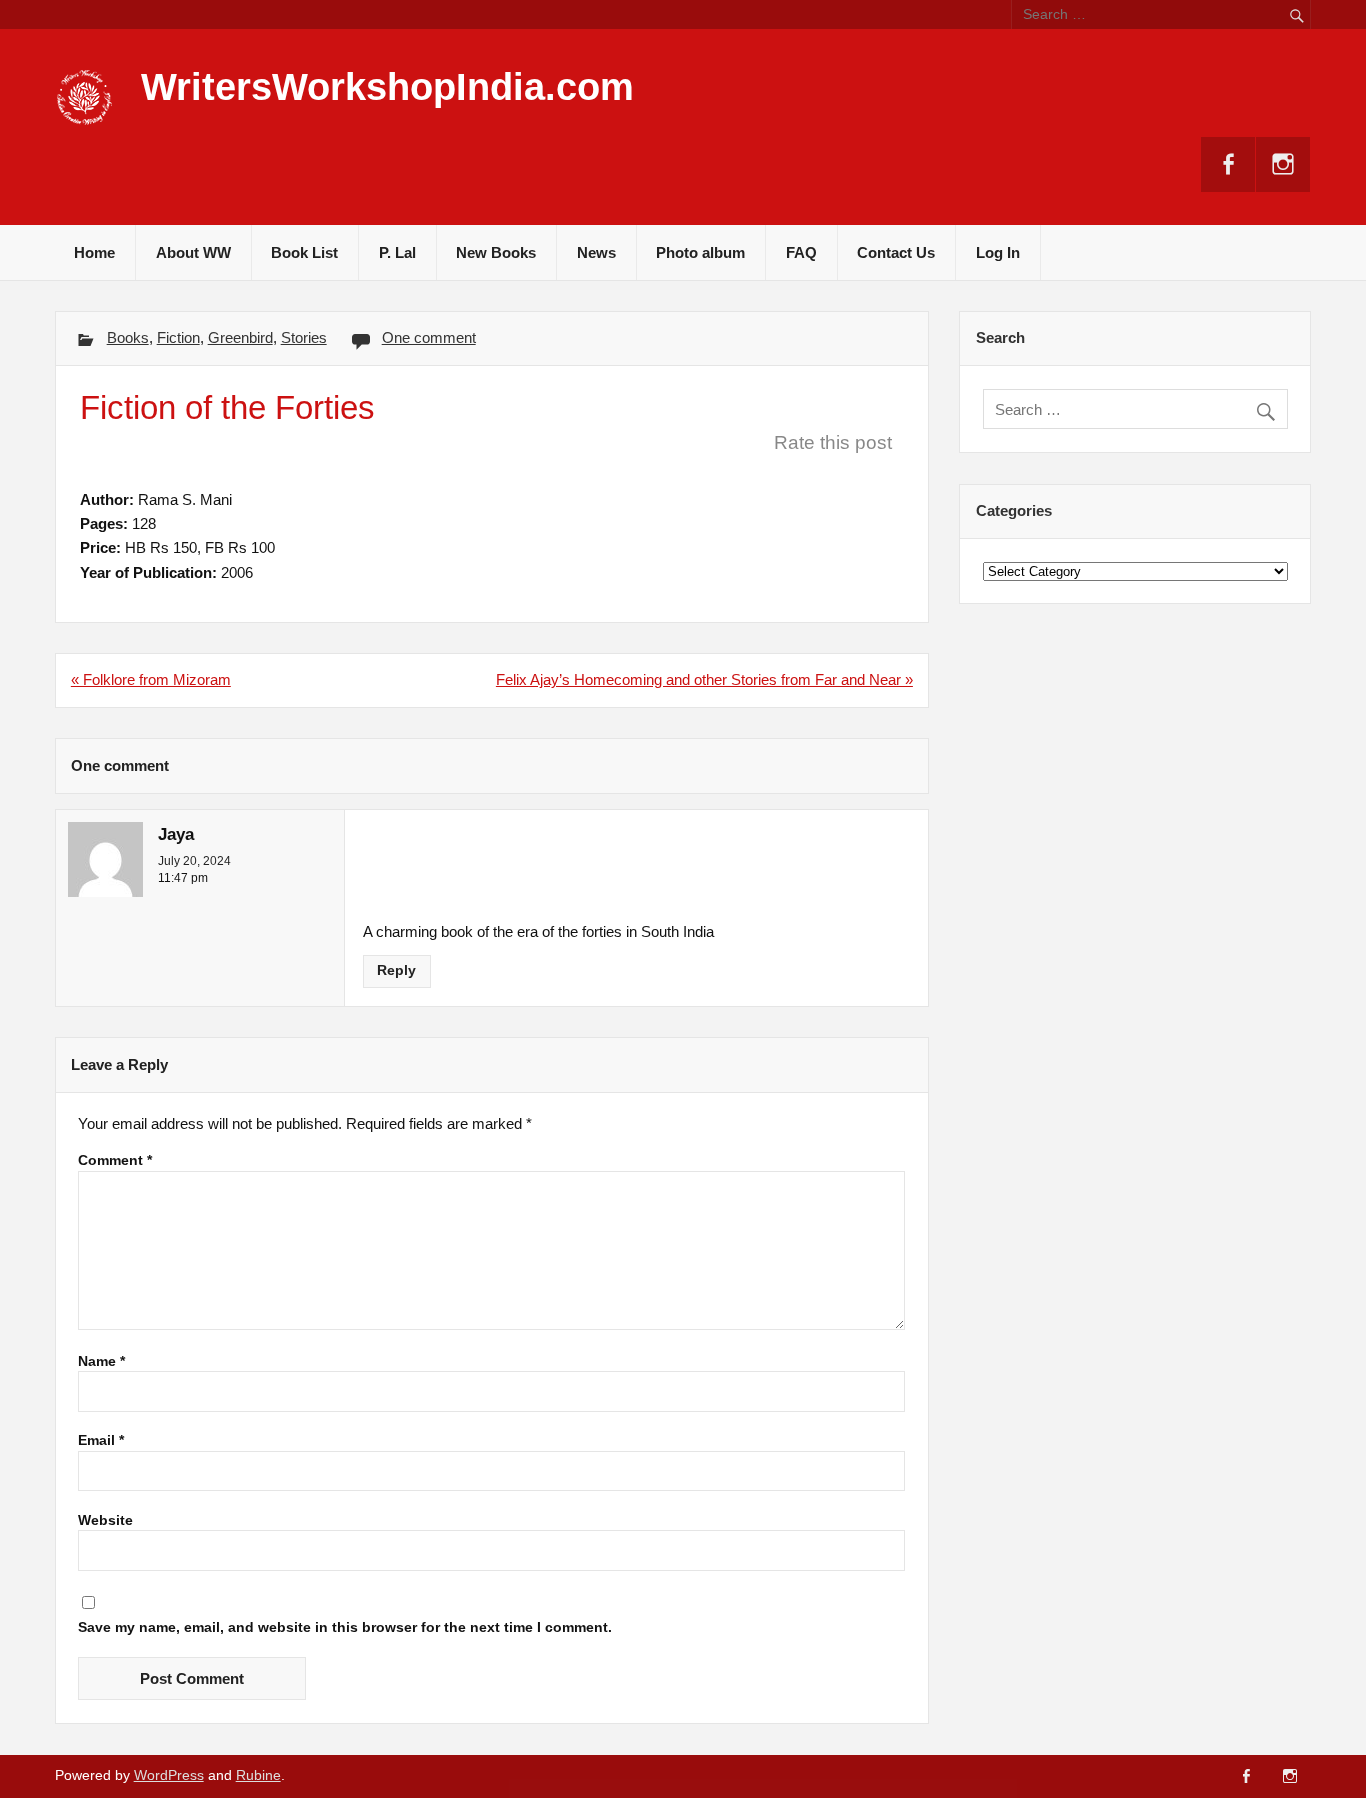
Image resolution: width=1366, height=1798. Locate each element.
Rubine (258, 1775)
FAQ (801, 252)
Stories (304, 337)
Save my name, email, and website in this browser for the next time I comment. (345, 1628)
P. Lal (397, 252)
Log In (998, 252)
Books (128, 337)
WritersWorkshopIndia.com (387, 87)
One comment (429, 337)
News (596, 252)
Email (101, 1441)
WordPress (169, 1775)
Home (94, 252)
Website (105, 1521)
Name (101, 1362)
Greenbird (240, 337)
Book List (304, 252)
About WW (193, 252)
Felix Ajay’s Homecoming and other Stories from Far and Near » (704, 679)
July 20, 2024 (194, 861)
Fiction (178, 337)
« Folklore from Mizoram (151, 679)
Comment (115, 1161)
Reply (396, 970)
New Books (496, 252)
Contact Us (896, 252)
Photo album (700, 252)
